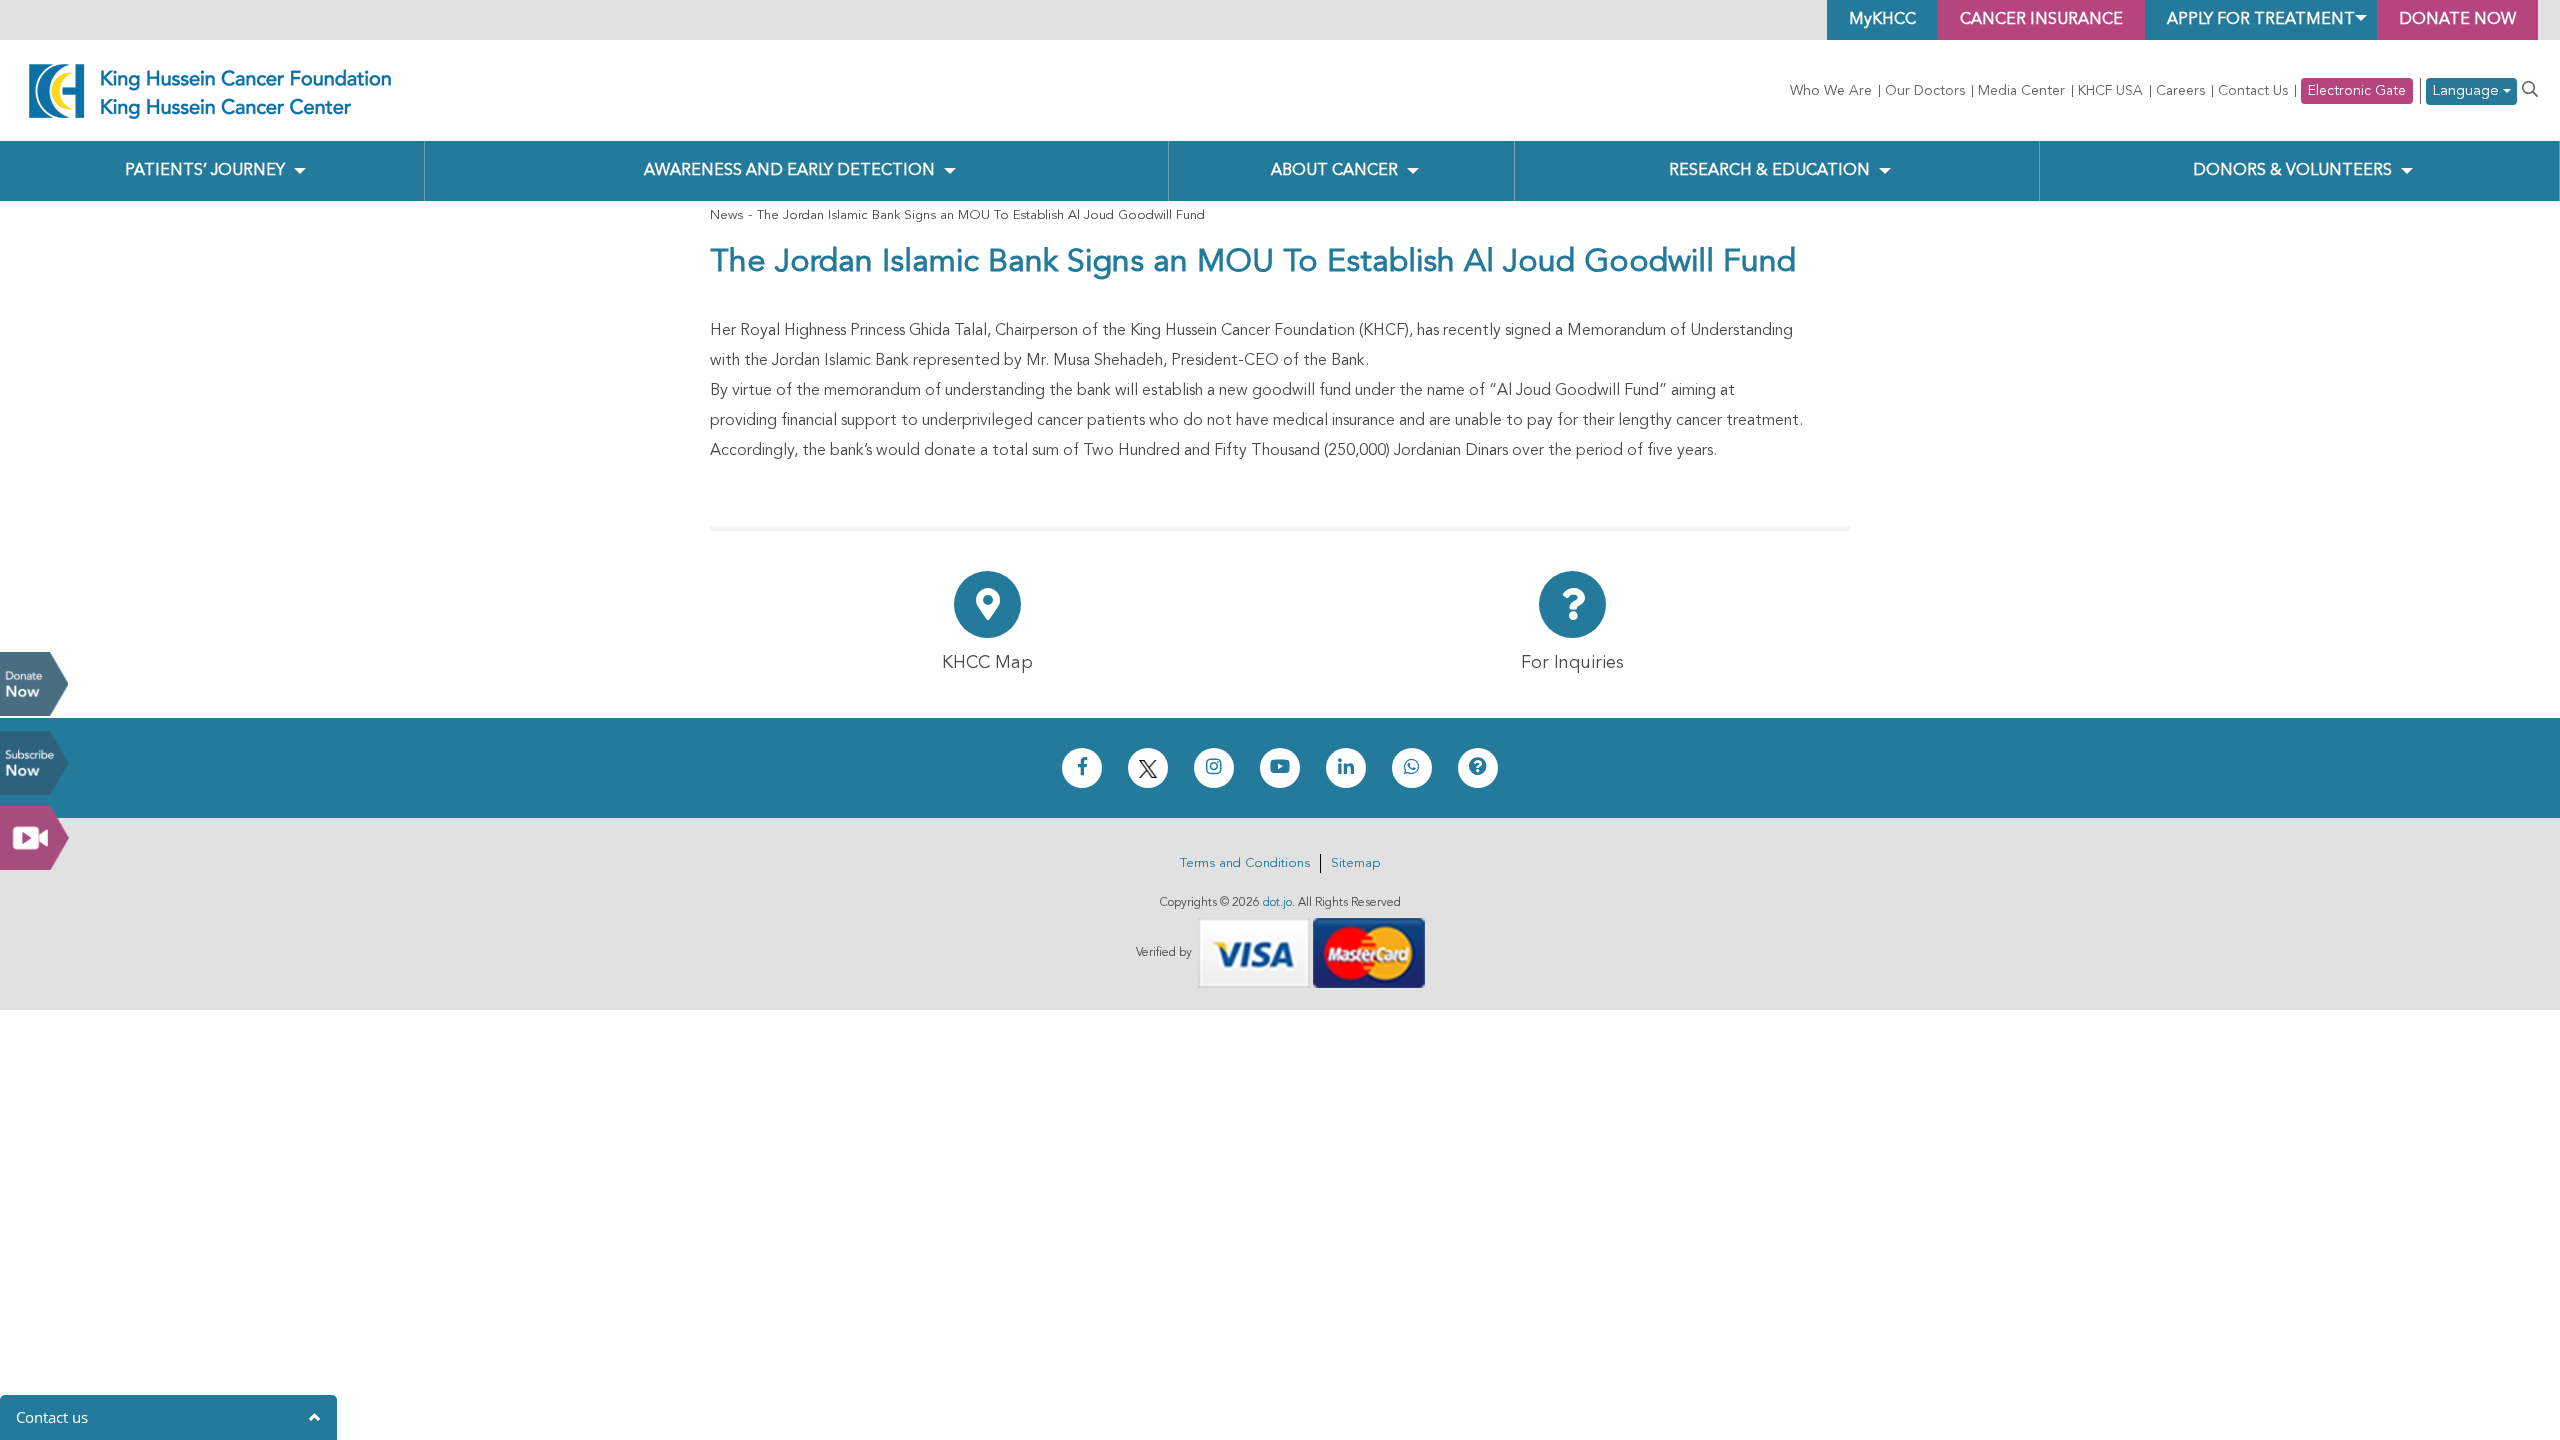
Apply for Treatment (2261, 20)
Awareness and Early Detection (789, 171)
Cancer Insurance (2041, 20)
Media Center (2021, 91)
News (726, 215)
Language (2467, 91)
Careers (2180, 91)
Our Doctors (1925, 91)
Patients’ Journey (205, 171)
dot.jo (1277, 903)
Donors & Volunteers (2292, 171)
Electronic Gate (2357, 91)
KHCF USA (2110, 91)
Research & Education (1769, 171)
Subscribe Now (34, 763)
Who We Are (1831, 91)
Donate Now (34, 684)
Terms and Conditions (1245, 863)
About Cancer (1334, 171)
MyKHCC (1882, 20)
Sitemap (1355, 863)
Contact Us (2253, 91)
